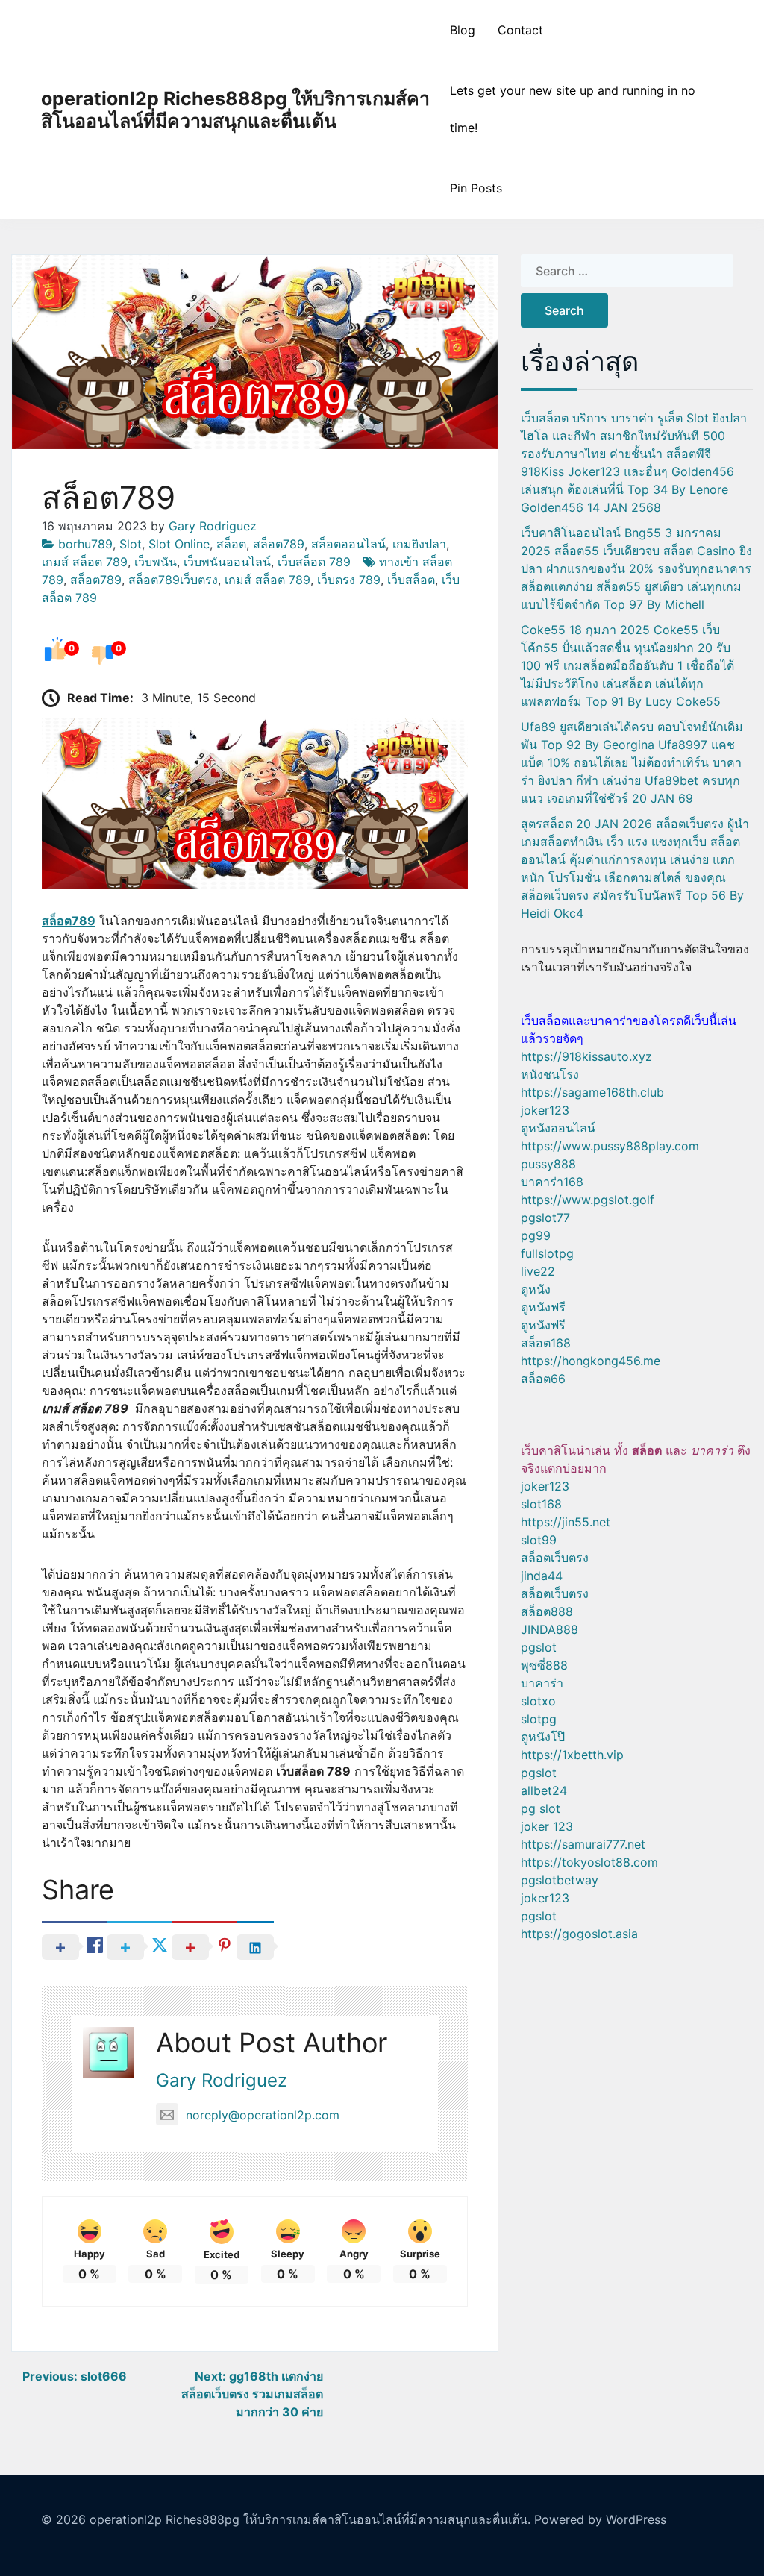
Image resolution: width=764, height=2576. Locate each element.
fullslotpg (547, 1253)
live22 (538, 1271)
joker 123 (547, 1826)
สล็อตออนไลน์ (348, 544)
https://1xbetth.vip (572, 1755)
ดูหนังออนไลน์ (558, 1128)
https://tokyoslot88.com (589, 1862)
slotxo (538, 1701)
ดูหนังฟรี (543, 1307)
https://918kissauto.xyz (586, 1056)
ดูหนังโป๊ (543, 1737)
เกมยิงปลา (419, 544)
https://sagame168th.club (592, 1092)
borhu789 (85, 544)
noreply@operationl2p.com (263, 2115)
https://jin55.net (566, 1522)
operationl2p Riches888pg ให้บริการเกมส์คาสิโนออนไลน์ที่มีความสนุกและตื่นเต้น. (310, 2519)
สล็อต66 (543, 1379)
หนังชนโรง (550, 1074)
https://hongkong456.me (591, 1361)
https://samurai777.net (583, 1844)
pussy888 (548, 1164)
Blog (463, 30)
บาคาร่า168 (552, 1182)
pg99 (536, 1235)
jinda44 (542, 1576)
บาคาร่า (542, 1683)
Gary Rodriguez (213, 526)
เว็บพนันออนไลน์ (227, 562)
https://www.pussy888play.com (610, 1146)
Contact (520, 30)
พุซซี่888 (544, 1665)
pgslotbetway (560, 1880)
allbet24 (544, 1790)
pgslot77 (545, 1218)
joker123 (545, 1110)
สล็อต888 (547, 1611)
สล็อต (231, 544)
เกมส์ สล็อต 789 (85, 562)
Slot (131, 544)
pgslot (539, 1647)
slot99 (539, 1540)
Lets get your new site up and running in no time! (573, 109)
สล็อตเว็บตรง (555, 1558)
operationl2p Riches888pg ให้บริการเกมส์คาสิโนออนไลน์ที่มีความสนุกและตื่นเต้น (235, 110)
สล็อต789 (279, 544)
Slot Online (179, 544)
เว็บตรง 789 (349, 580)
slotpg (539, 1719)
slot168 (541, 1504)
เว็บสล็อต (411, 580)
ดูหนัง (536, 1289)
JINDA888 (549, 1629)
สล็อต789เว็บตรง (173, 580)
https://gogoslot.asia (579, 1934)
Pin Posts (476, 188)
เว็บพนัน (156, 562)
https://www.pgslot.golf (588, 1200)
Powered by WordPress (600, 2519)
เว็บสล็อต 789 (314, 562)
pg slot (541, 1808)
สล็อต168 (546, 1343)
